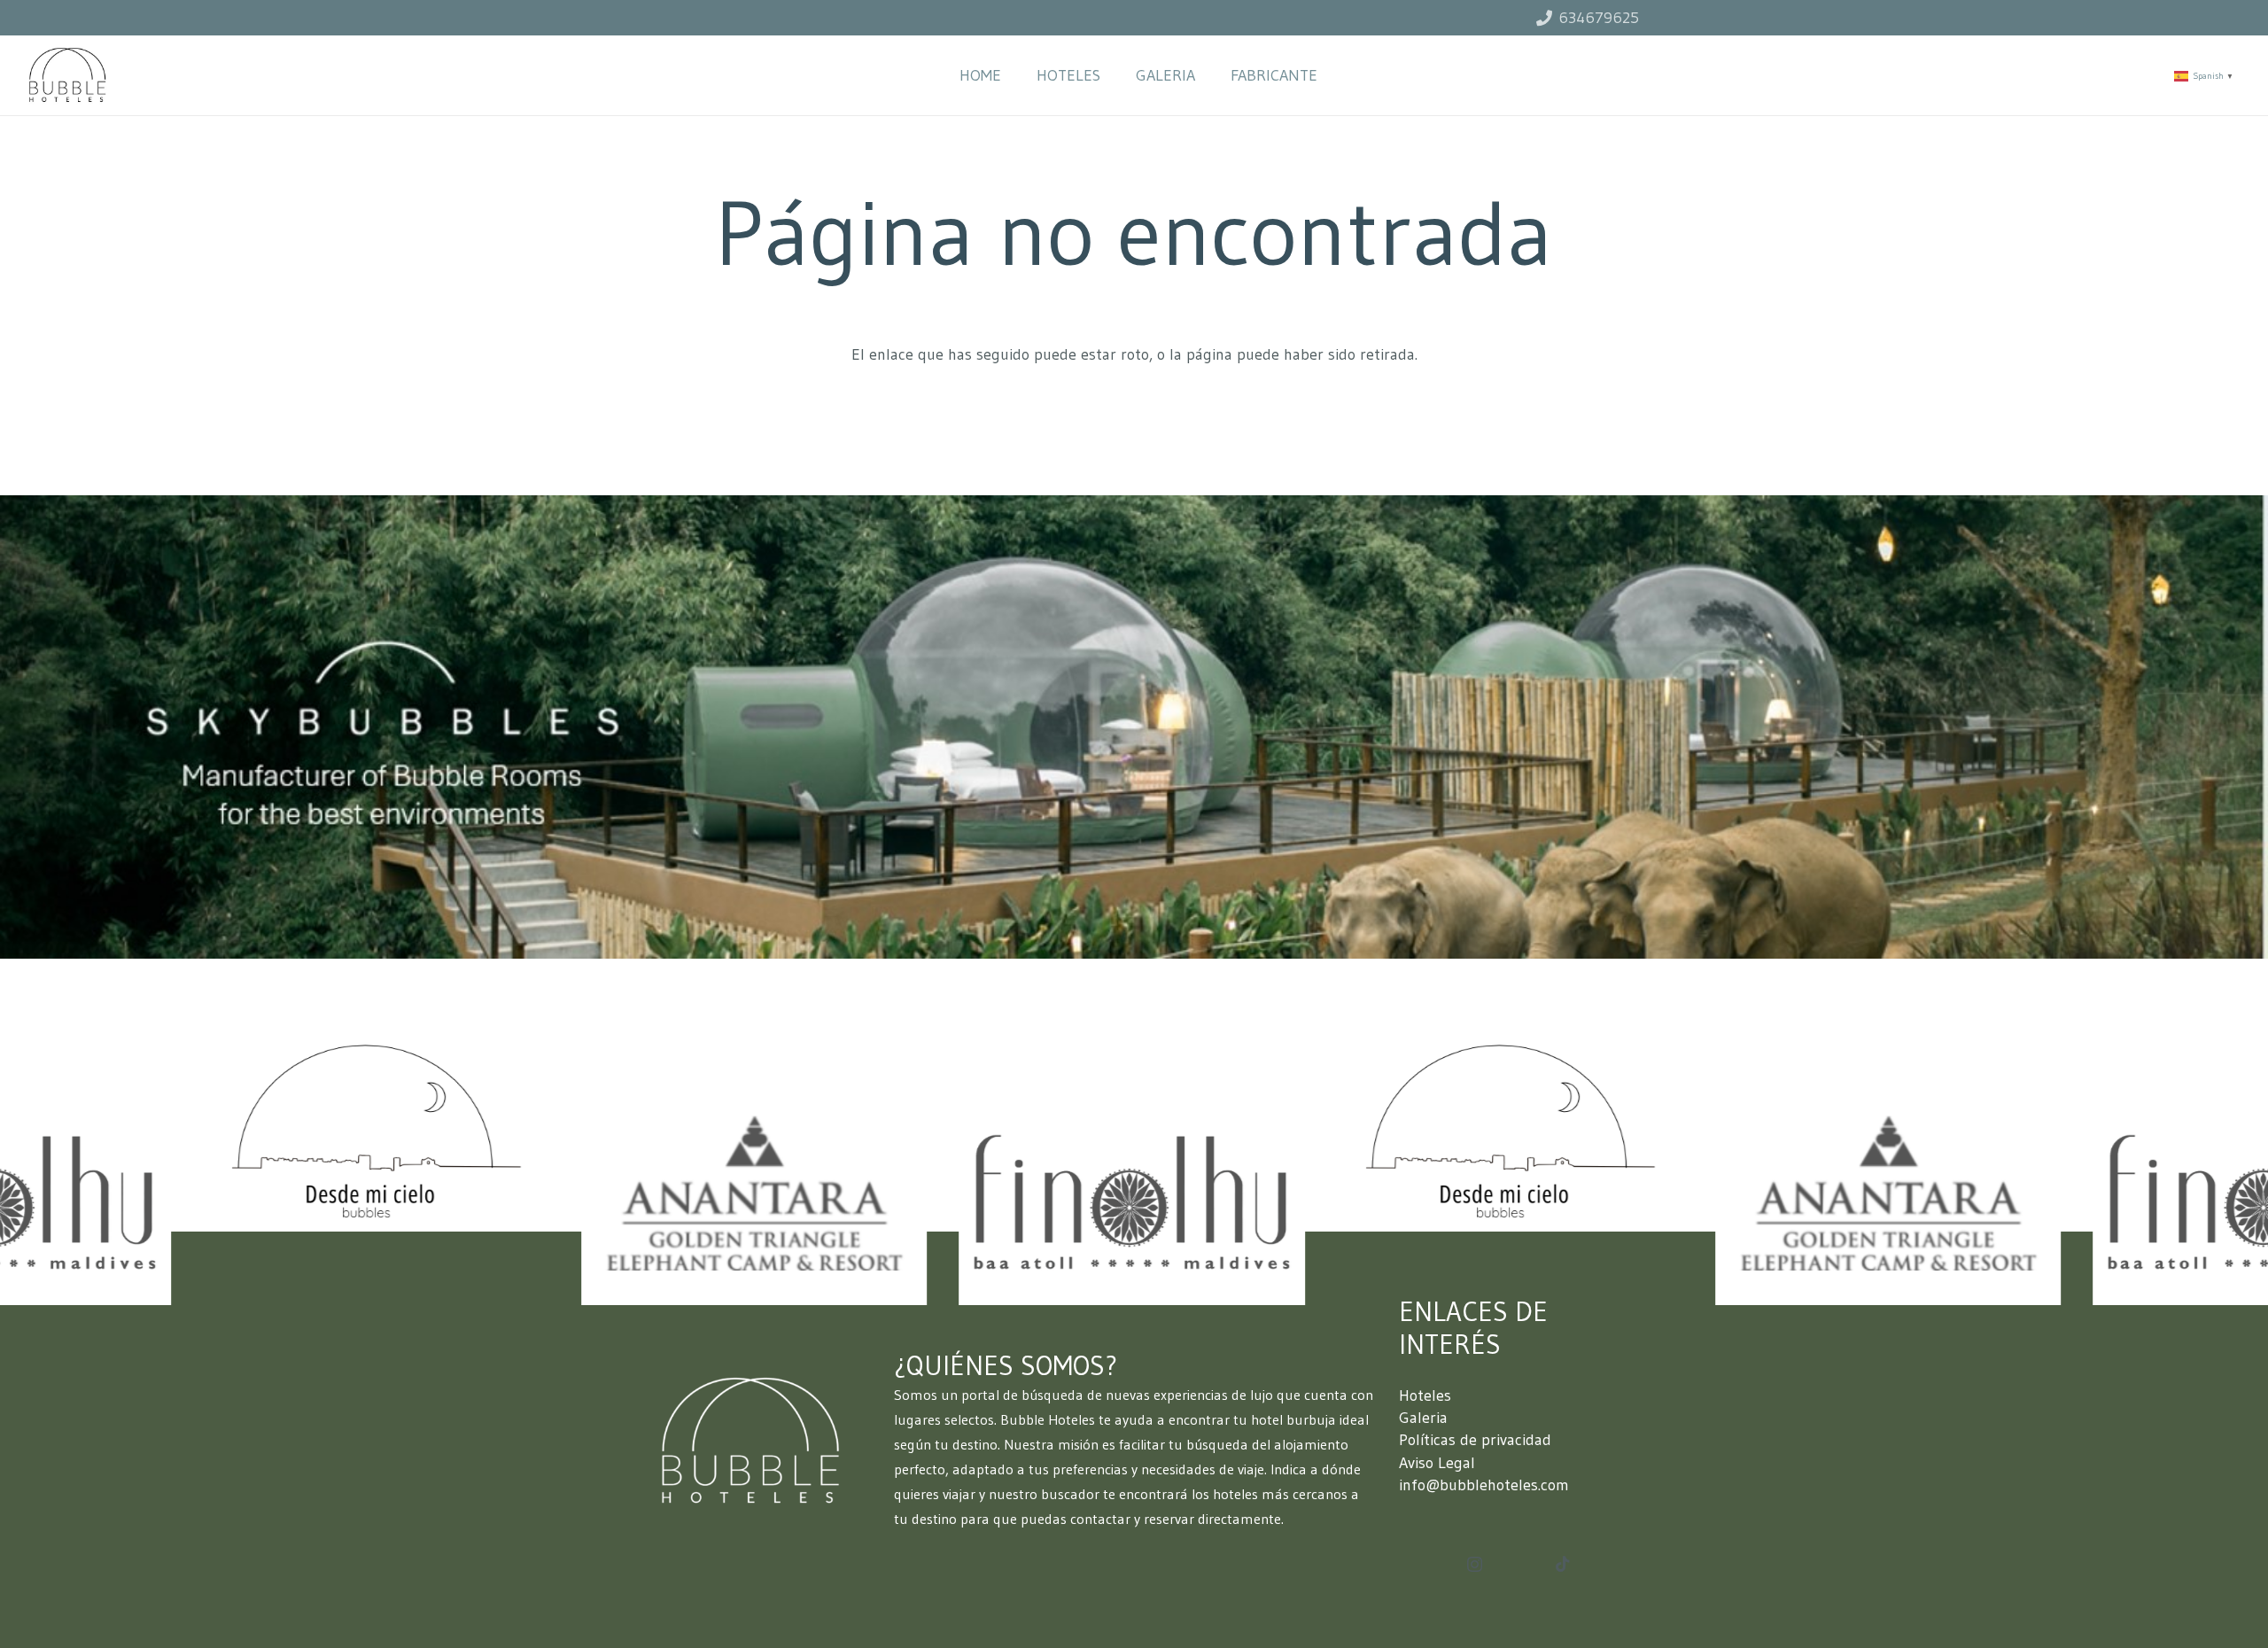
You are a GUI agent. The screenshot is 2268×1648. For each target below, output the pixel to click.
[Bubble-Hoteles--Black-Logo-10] (67, 75)
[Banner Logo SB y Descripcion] (1134, 727)
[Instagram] (1475, 1564)
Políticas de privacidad (1475, 1440)
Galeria (1423, 1418)
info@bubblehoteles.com (1484, 1485)
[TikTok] (1562, 1564)
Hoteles (1425, 1395)
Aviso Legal (1437, 1463)
